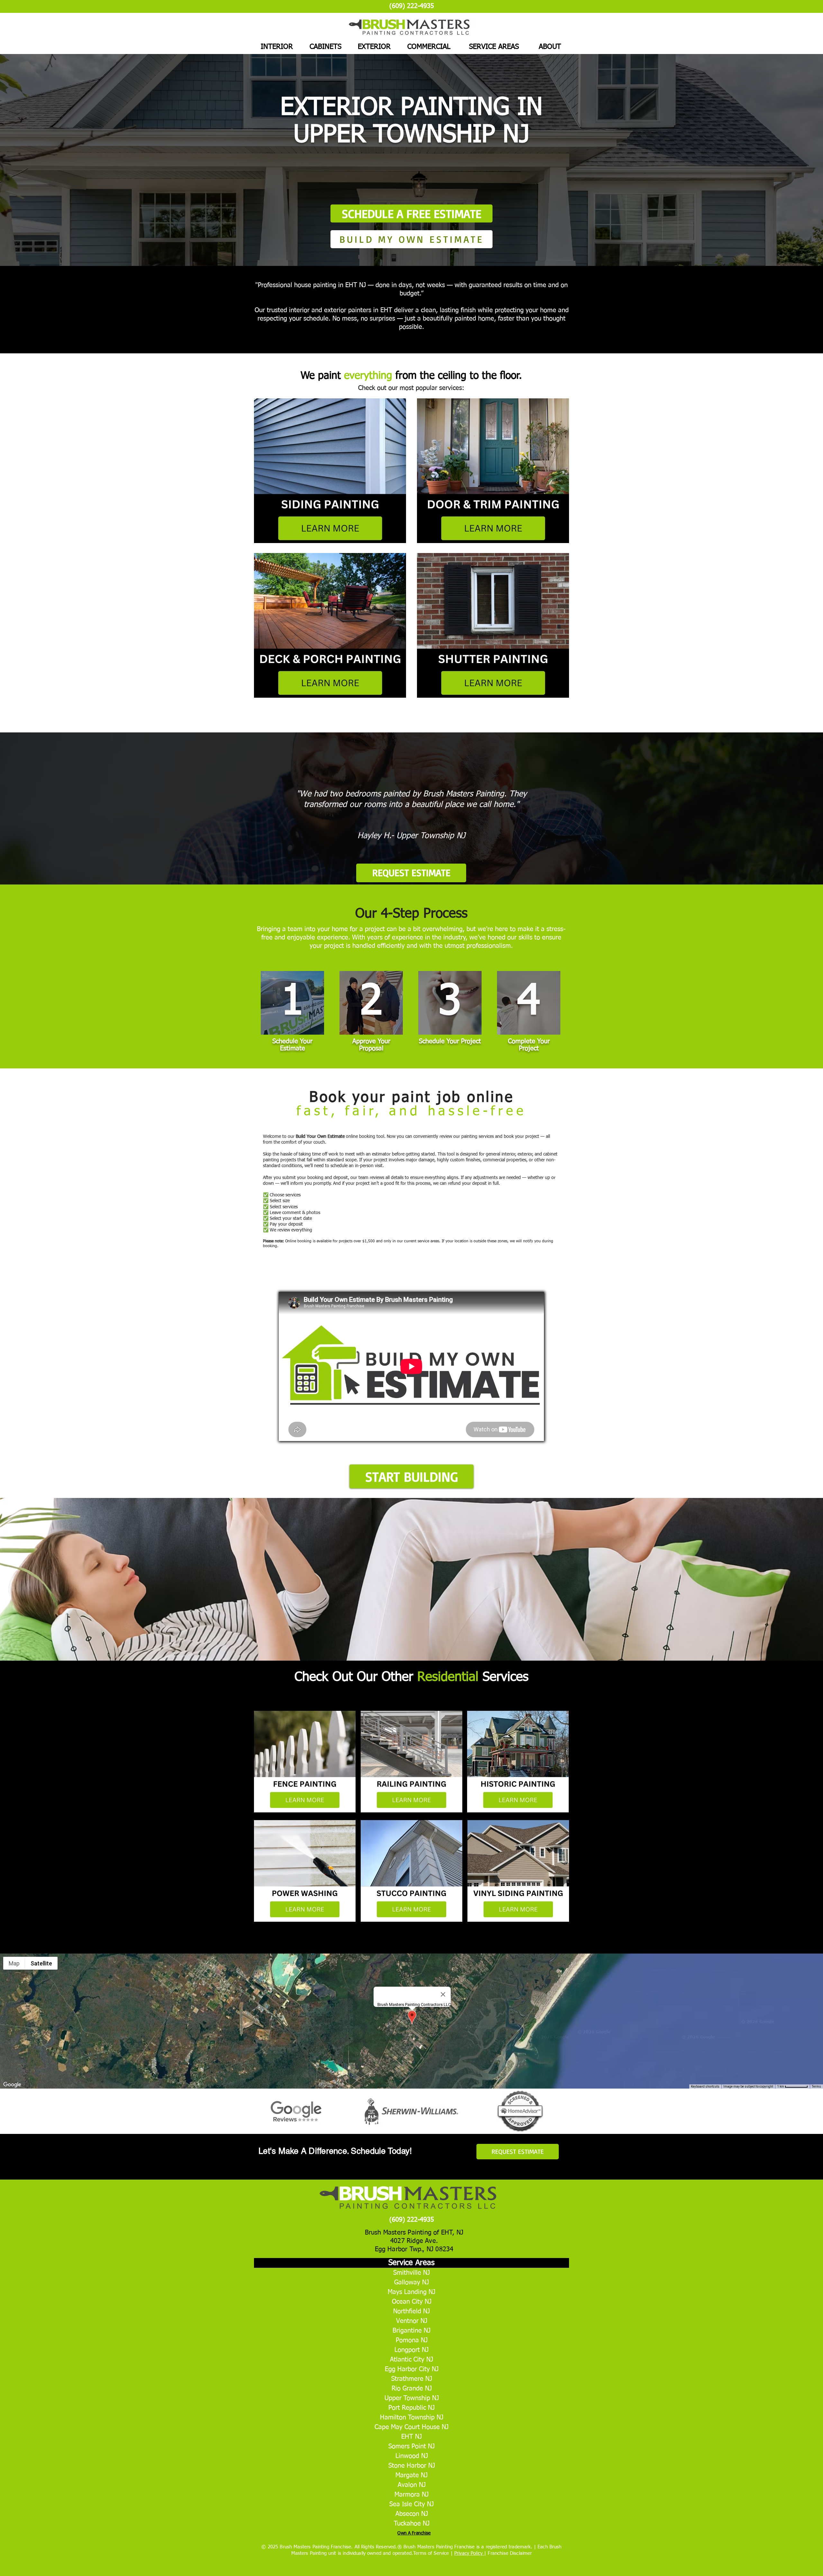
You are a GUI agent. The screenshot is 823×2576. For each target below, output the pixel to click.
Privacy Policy (469, 2553)
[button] (411, 1476)
